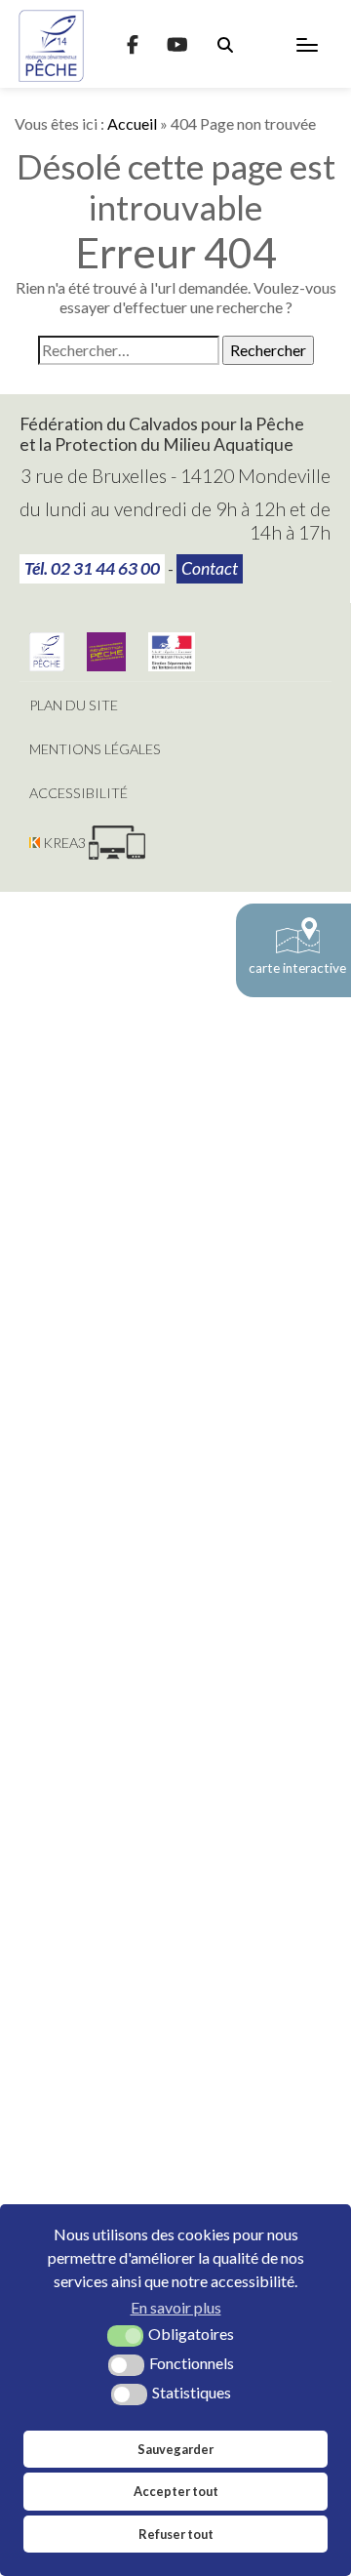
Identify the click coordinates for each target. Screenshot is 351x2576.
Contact (210, 568)
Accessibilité (78, 793)
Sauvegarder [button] (175, 2449)
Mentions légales (95, 749)
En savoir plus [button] (176, 2307)
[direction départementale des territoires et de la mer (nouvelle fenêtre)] (172, 665)
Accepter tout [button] (176, 2491)
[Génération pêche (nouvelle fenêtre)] (106, 665)
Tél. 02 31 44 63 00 (92, 568)
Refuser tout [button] (176, 2534)
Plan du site (74, 705)
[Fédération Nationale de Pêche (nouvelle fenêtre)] (47, 665)
